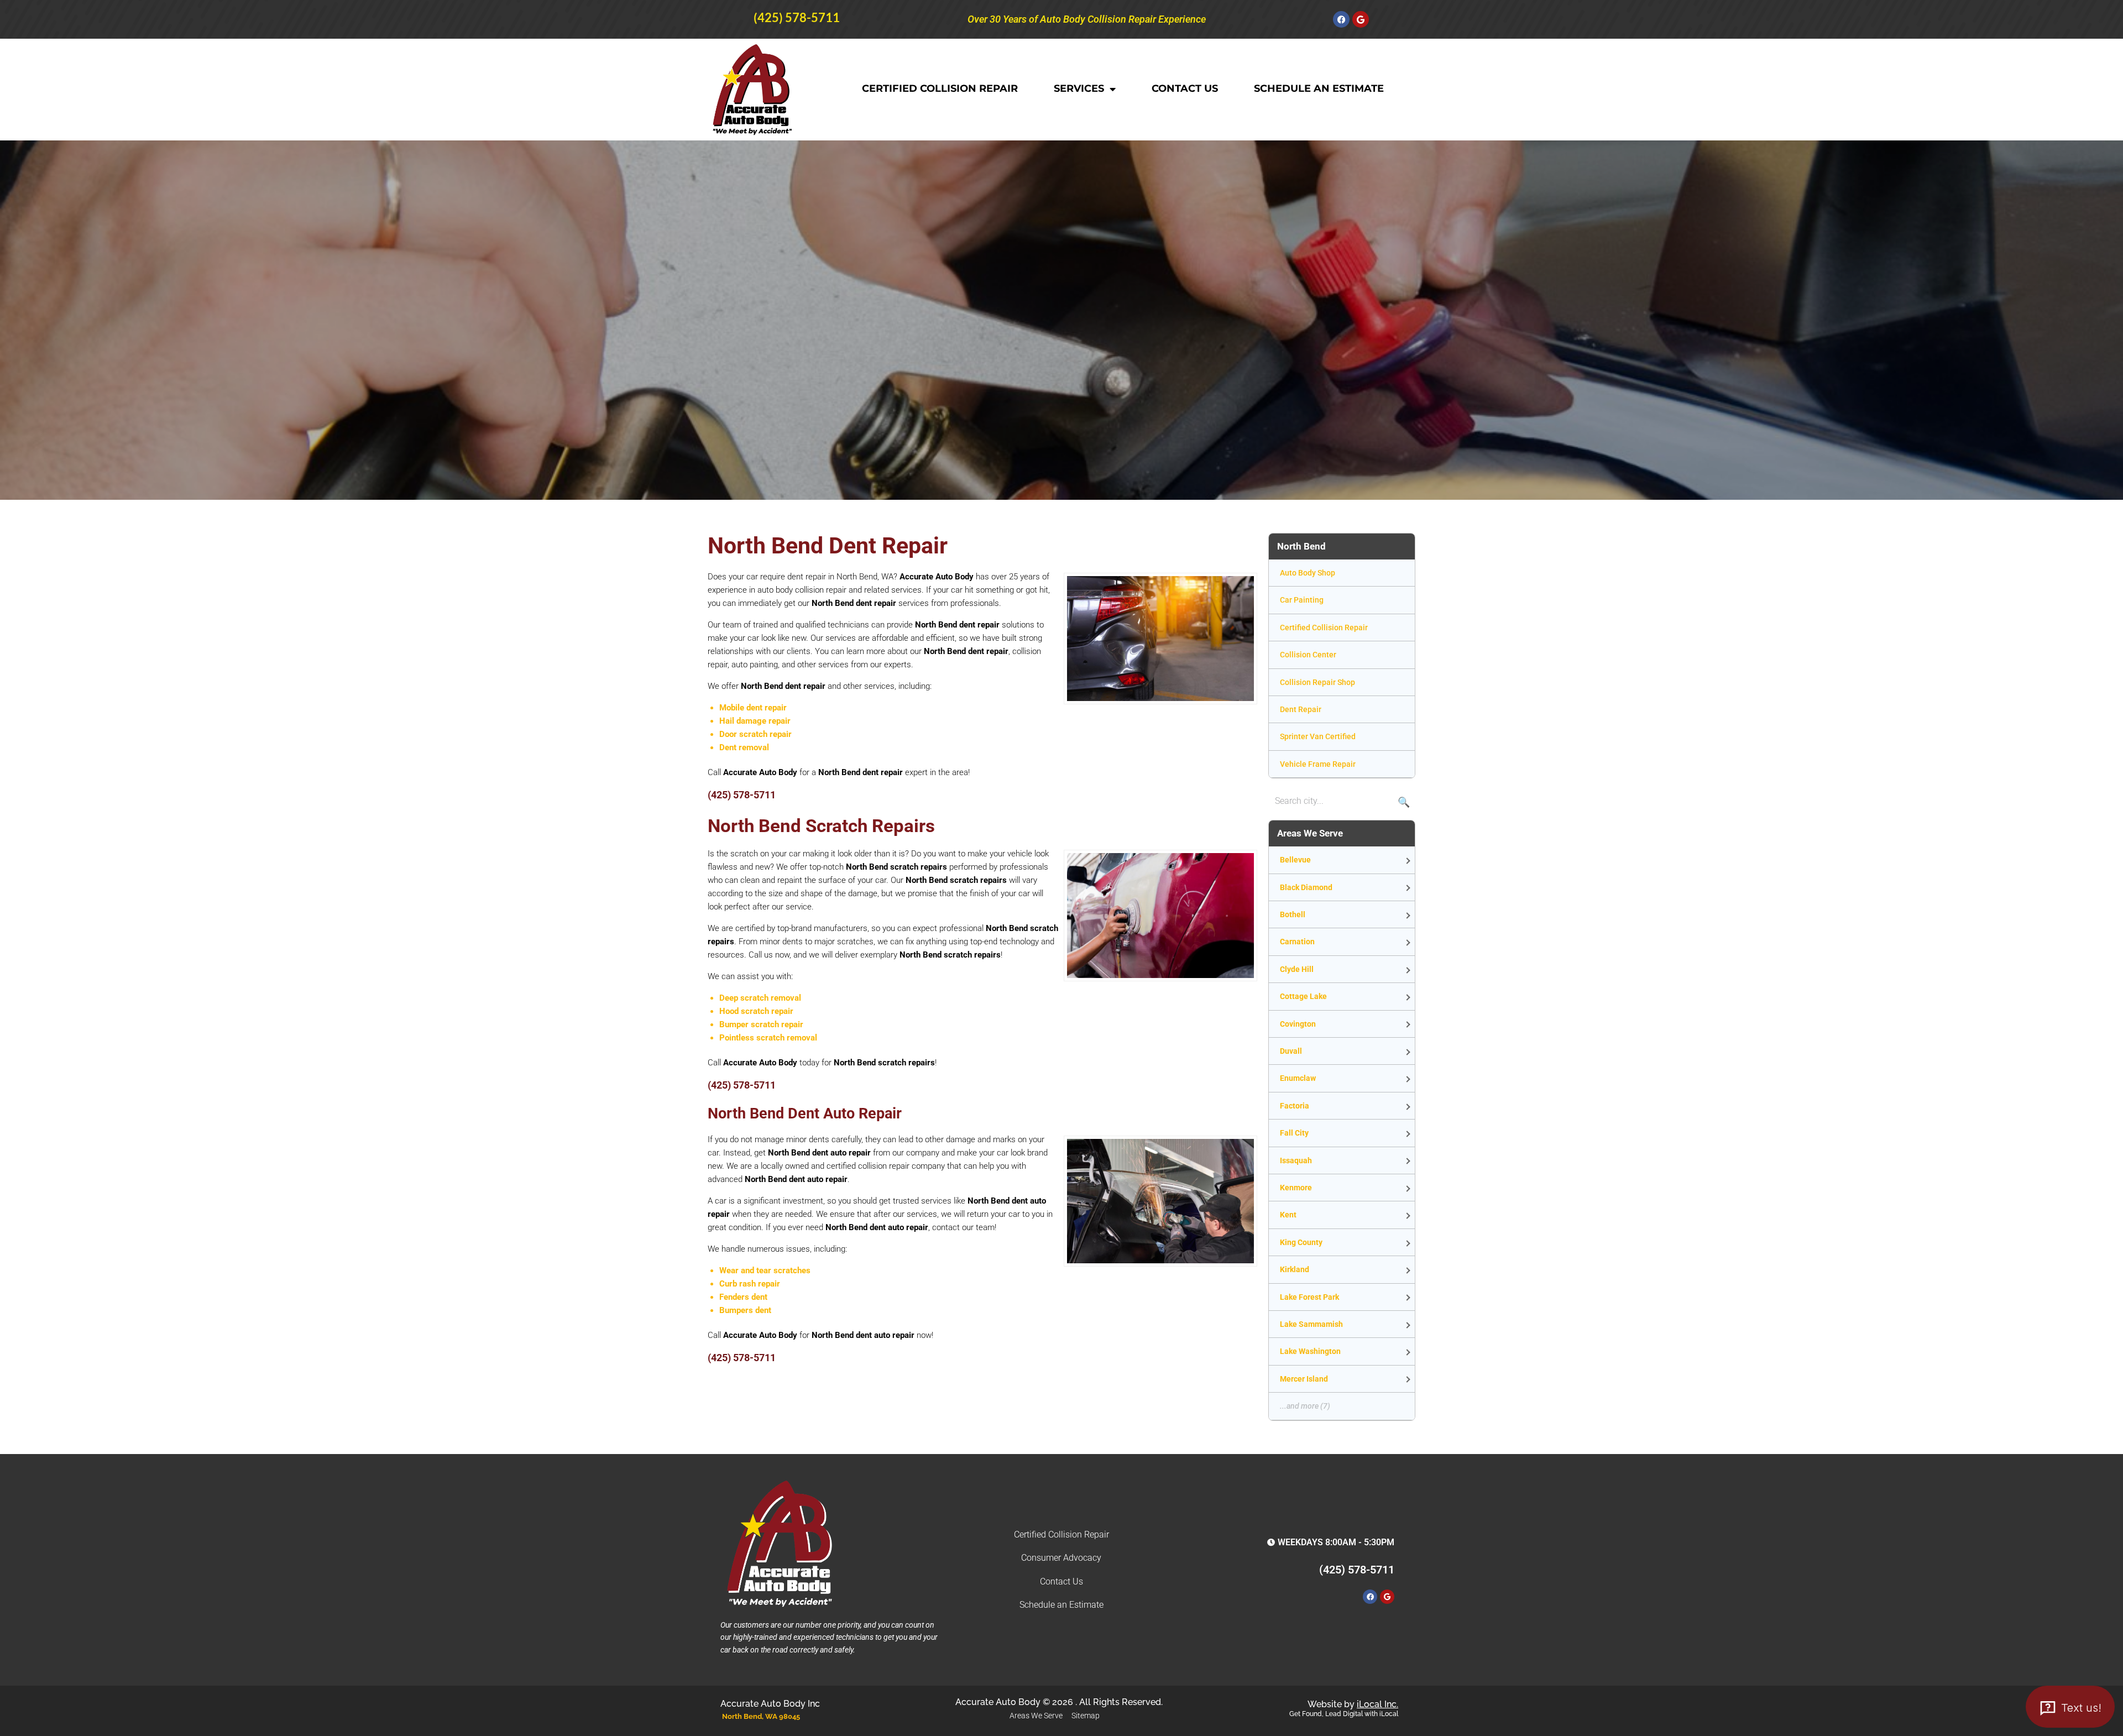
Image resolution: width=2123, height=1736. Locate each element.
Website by (1353, 1704)
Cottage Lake (1303, 996)
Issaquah (1296, 1160)
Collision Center (1308, 655)
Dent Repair (1301, 709)
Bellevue (1295, 860)
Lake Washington (1310, 1351)
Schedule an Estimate (1319, 88)
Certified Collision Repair (940, 88)
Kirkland (1295, 1269)
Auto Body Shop (1308, 573)
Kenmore (1296, 1188)
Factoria (1295, 1106)
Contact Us (1185, 88)
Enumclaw (1298, 1078)
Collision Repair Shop (1317, 682)
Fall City (1294, 1133)
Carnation (1297, 942)
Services (1079, 88)
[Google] (1361, 19)
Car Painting (1302, 600)
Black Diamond (1306, 887)
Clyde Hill (1297, 969)
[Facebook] (1341, 19)
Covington (1298, 1024)
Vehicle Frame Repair (1318, 764)
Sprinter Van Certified (1318, 736)
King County (1301, 1242)
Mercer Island (1304, 1379)
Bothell (1293, 914)
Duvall (1291, 1051)
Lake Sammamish (1311, 1324)
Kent (1288, 1215)
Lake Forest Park (1309, 1297)
